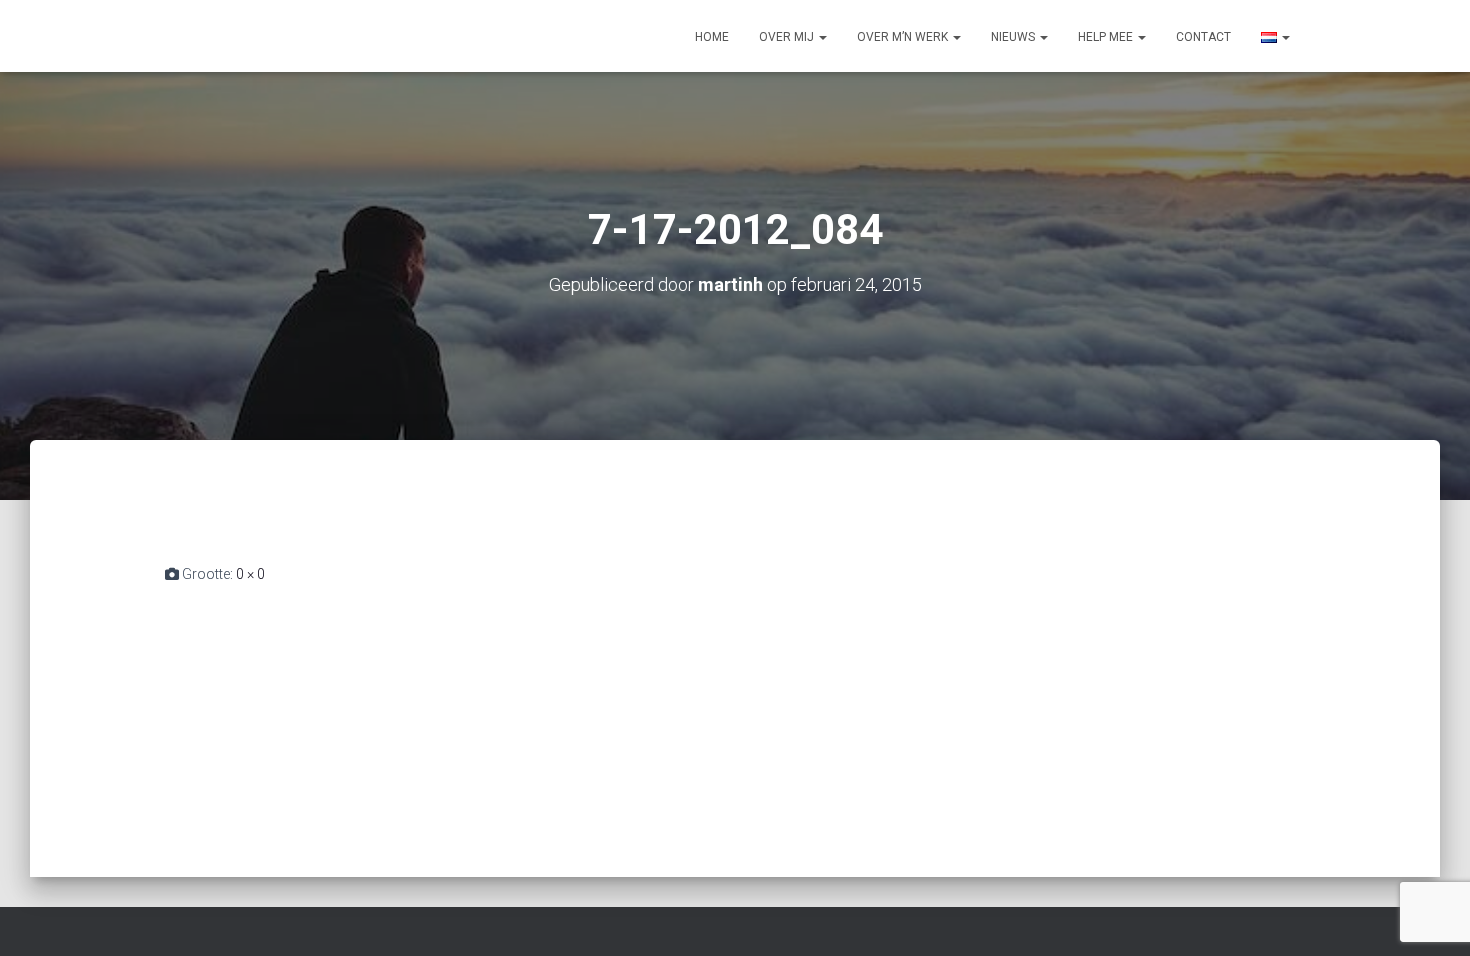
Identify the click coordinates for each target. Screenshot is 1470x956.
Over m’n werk (904, 37)
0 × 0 (250, 574)
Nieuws (1014, 37)
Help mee (1107, 37)
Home (712, 37)
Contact (1203, 37)
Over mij (788, 37)
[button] (822, 37)
